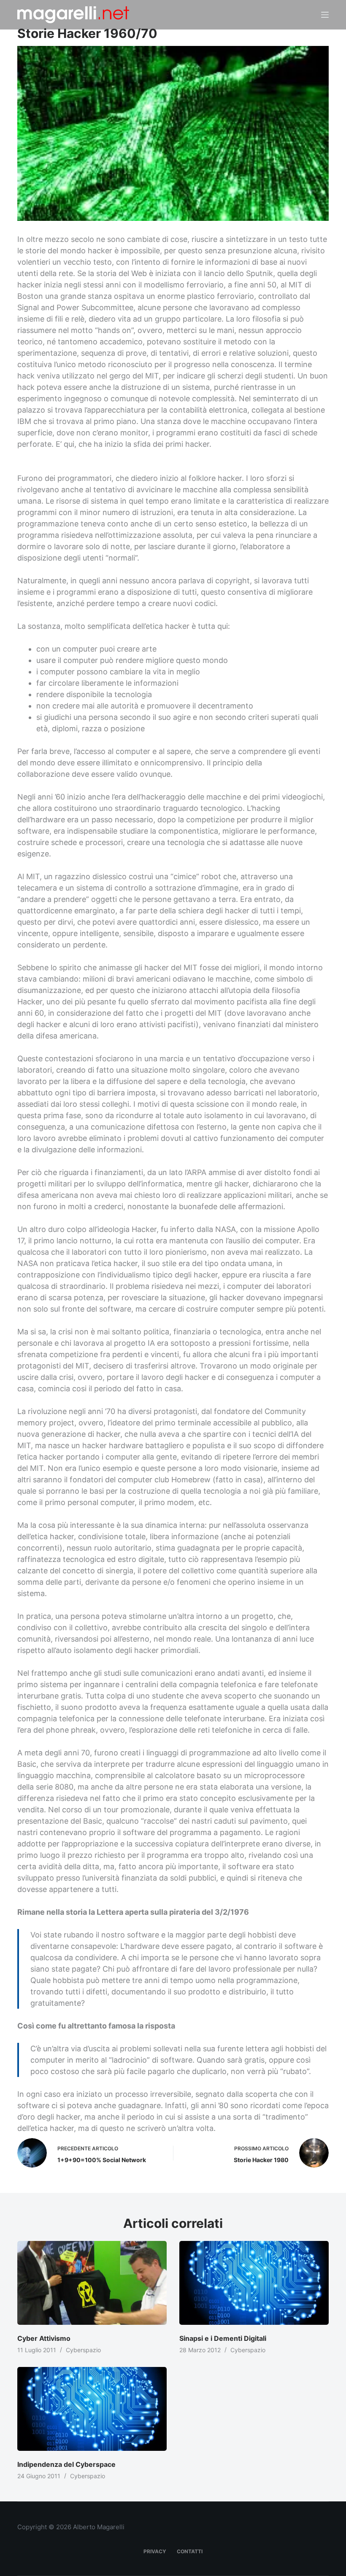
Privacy (155, 2551)
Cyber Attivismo (44, 2338)
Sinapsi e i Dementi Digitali (223, 2338)
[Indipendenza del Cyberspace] (92, 2409)
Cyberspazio (83, 2350)
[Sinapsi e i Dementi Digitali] (254, 2283)
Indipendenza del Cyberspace (66, 2464)
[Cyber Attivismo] (92, 2283)
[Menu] (325, 15)
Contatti (190, 2551)
